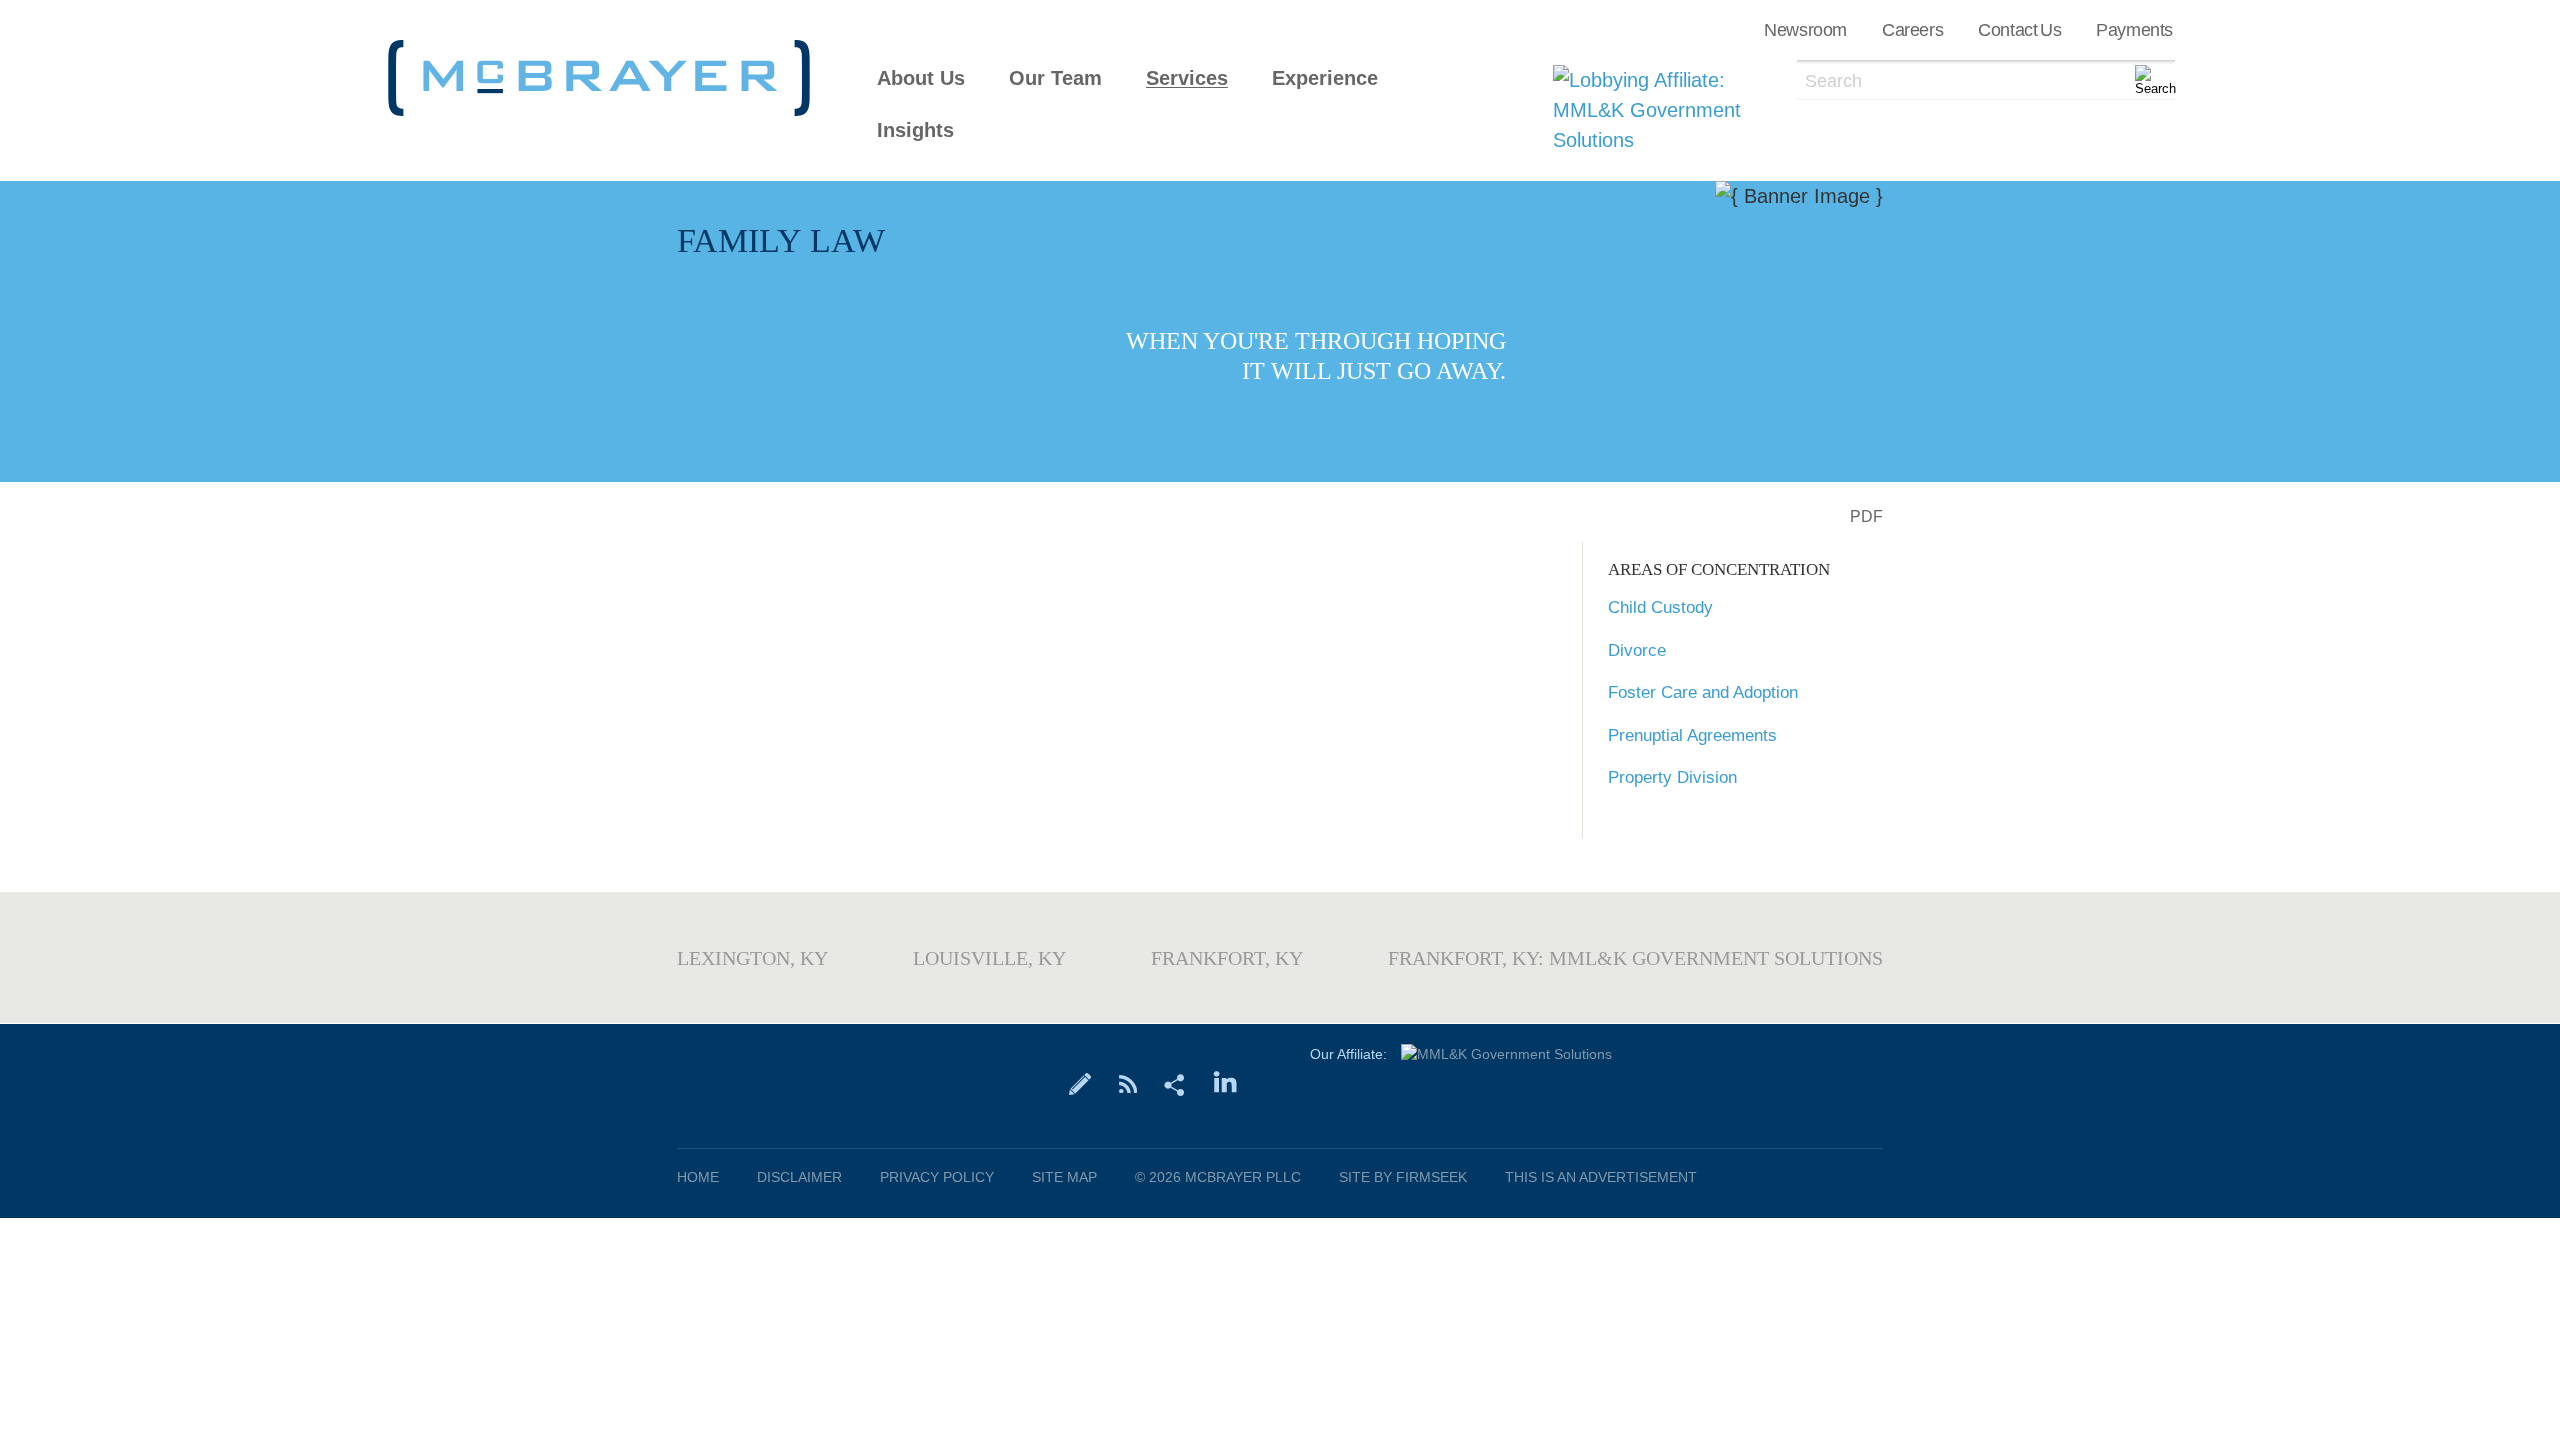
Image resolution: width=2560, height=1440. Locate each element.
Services (1187, 79)
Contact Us (2019, 30)
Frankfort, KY (1227, 958)
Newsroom (1805, 30)
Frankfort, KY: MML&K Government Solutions (1635, 958)
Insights (915, 130)
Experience (1325, 78)
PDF (1866, 516)
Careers (1912, 30)
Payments (2134, 30)
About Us (921, 78)
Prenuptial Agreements (1692, 735)
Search (1833, 81)
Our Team (1055, 78)
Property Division (1672, 777)
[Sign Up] (1080, 1083)
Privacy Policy (937, 1177)
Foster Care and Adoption (1703, 692)
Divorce (1637, 650)
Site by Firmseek (1403, 1177)
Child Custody (1660, 607)
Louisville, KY (989, 958)
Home (698, 1177)
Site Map (1064, 1177)
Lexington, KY (752, 958)
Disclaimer (799, 1177)
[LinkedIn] (1225, 1083)
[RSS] (1127, 1083)
